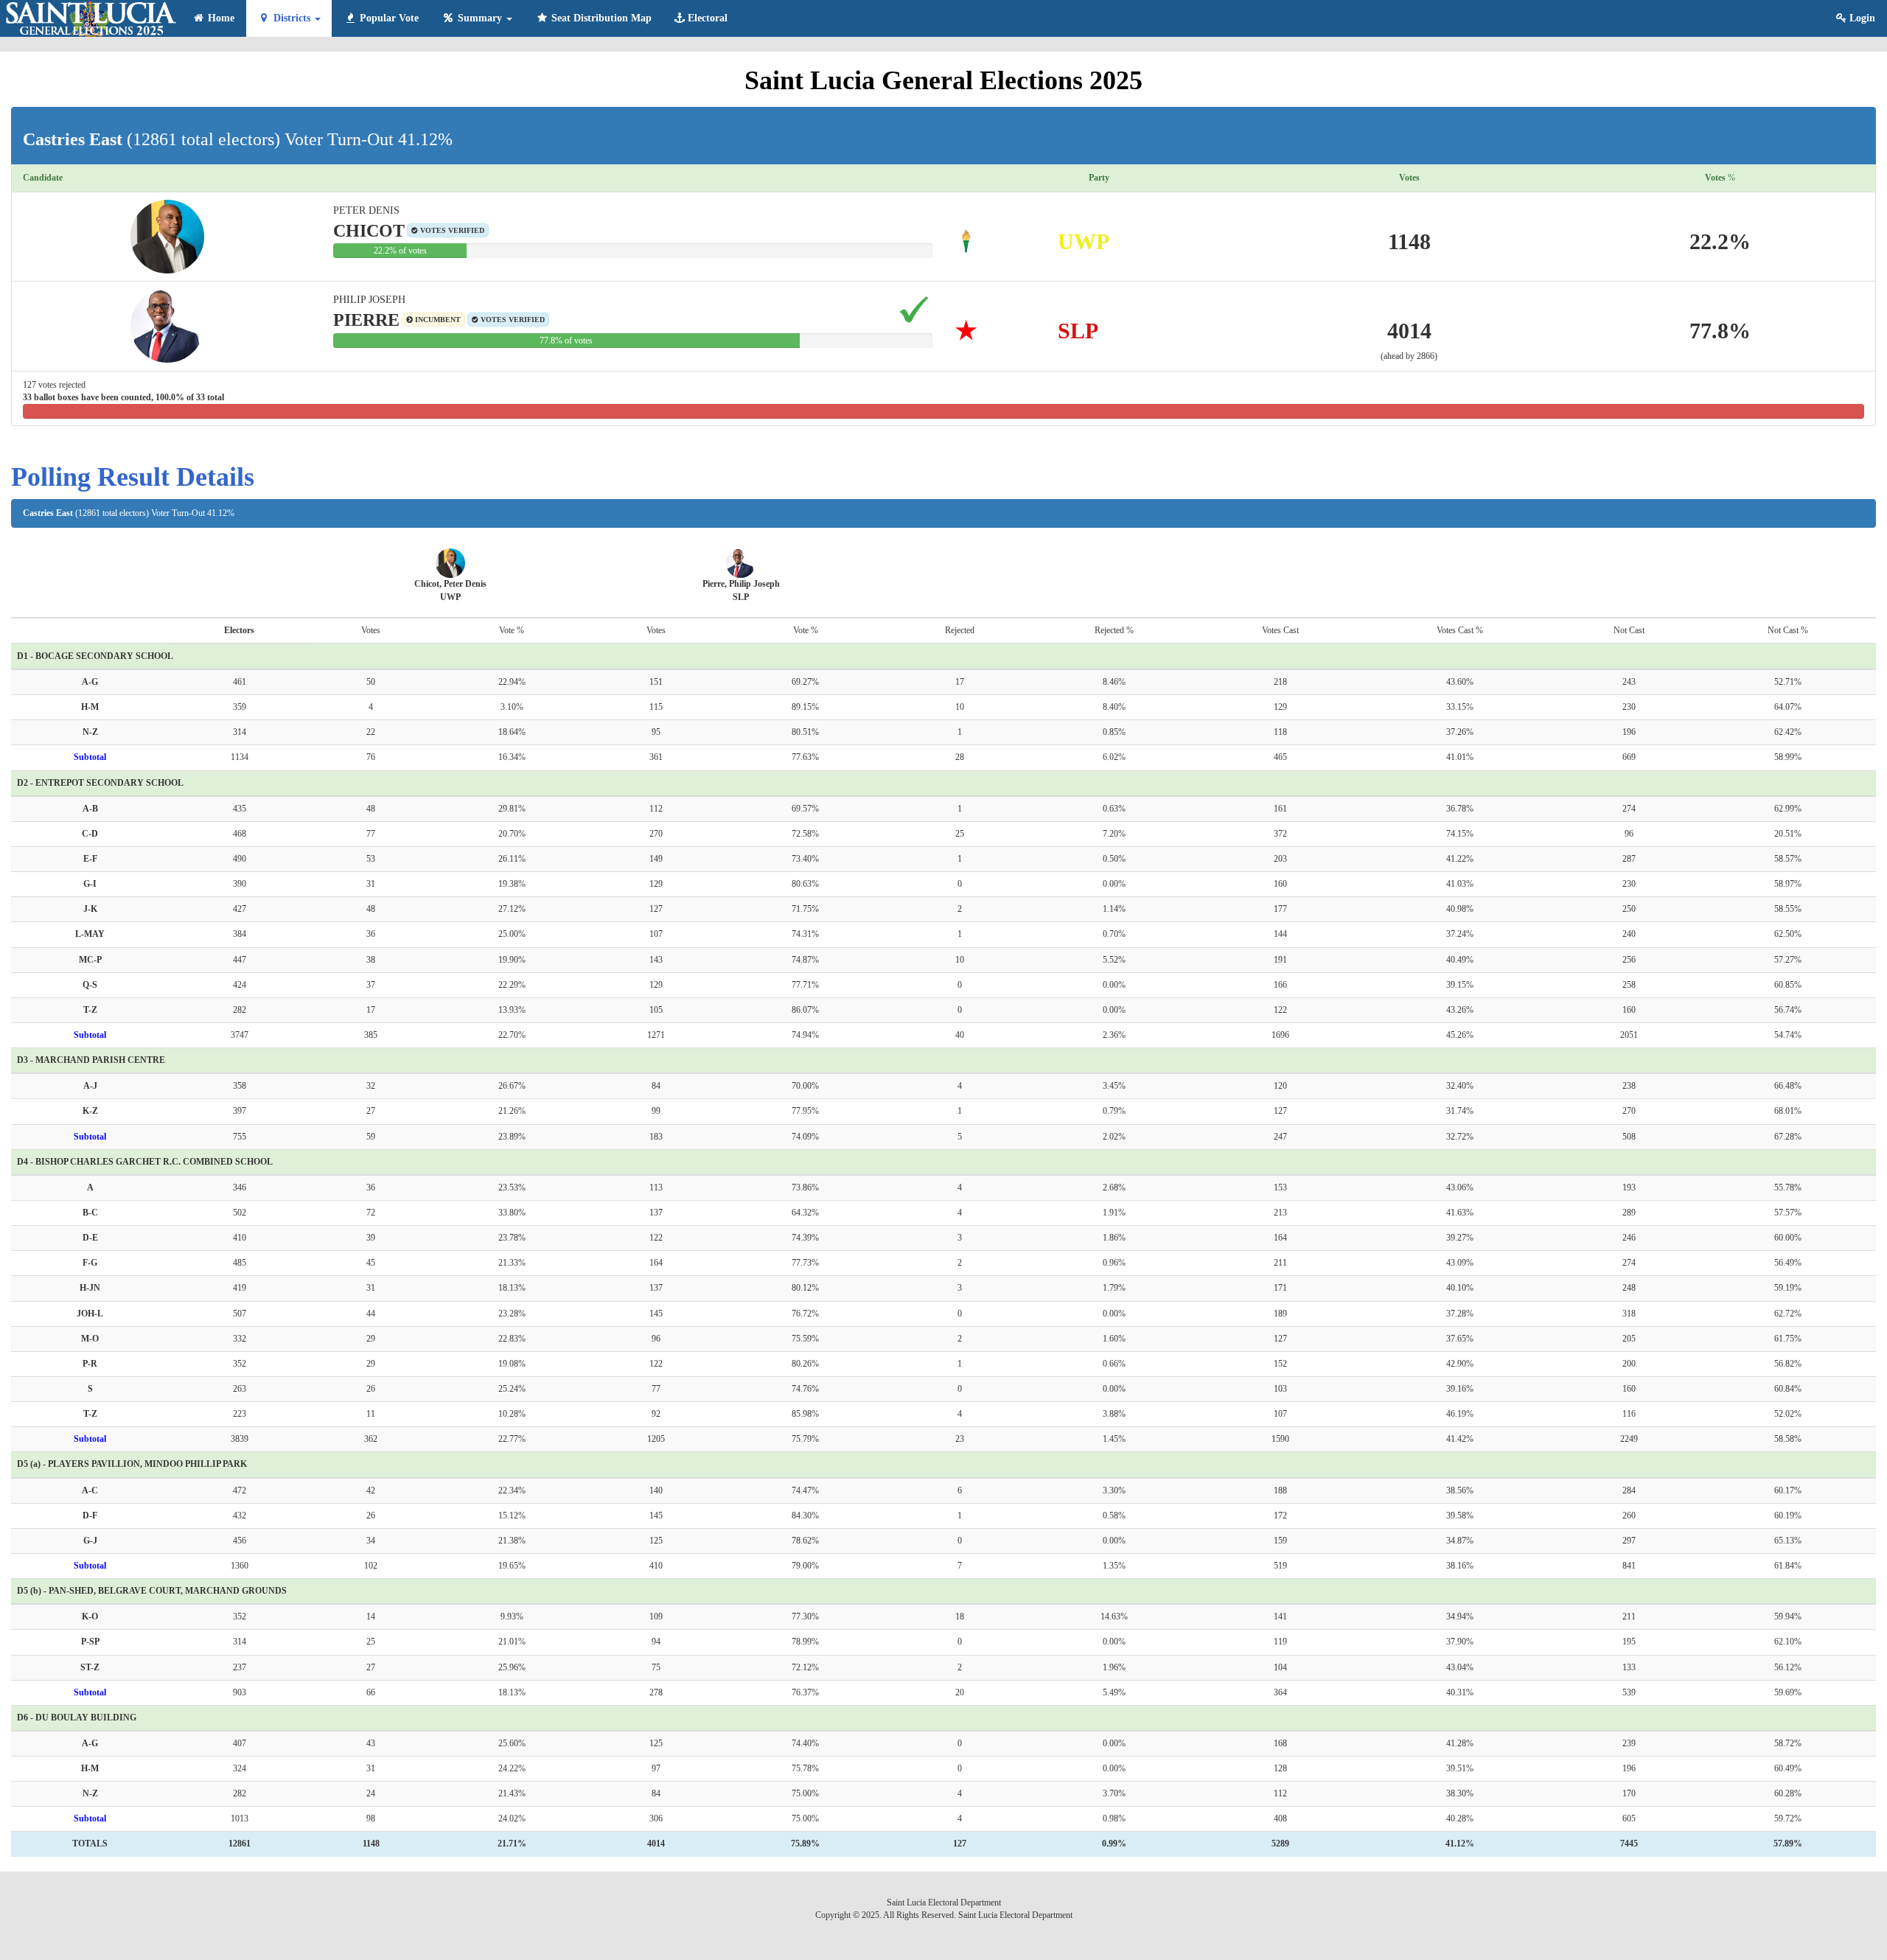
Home (220, 18)
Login (1861, 18)
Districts (292, 18)
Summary (480, 18)
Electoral (706, 18)
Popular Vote (388, 18)
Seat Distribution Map (600, 18)
